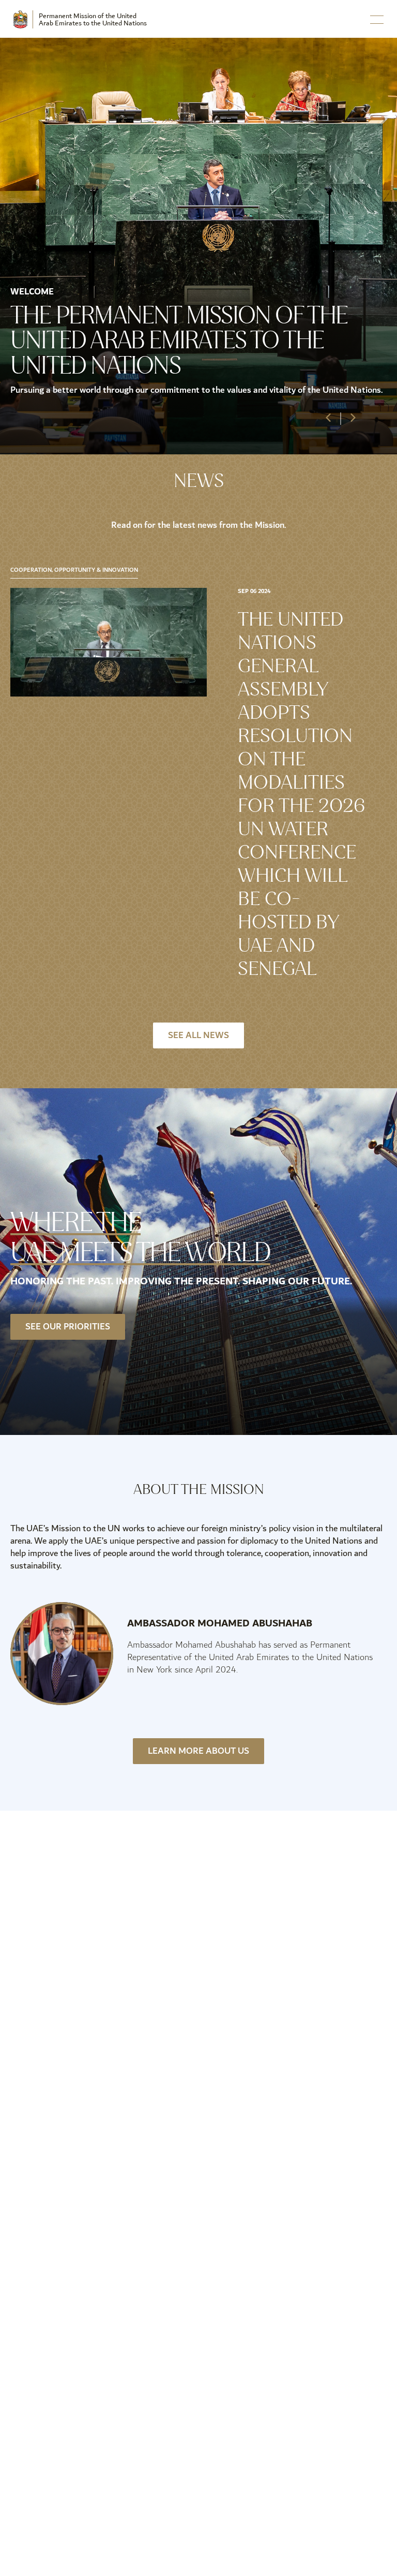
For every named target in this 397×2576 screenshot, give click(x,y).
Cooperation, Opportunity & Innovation (74, 571)
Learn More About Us (198, 1751)
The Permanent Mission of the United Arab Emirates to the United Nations (179, 340)
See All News (198, 1035)
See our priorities (68, 1327)
